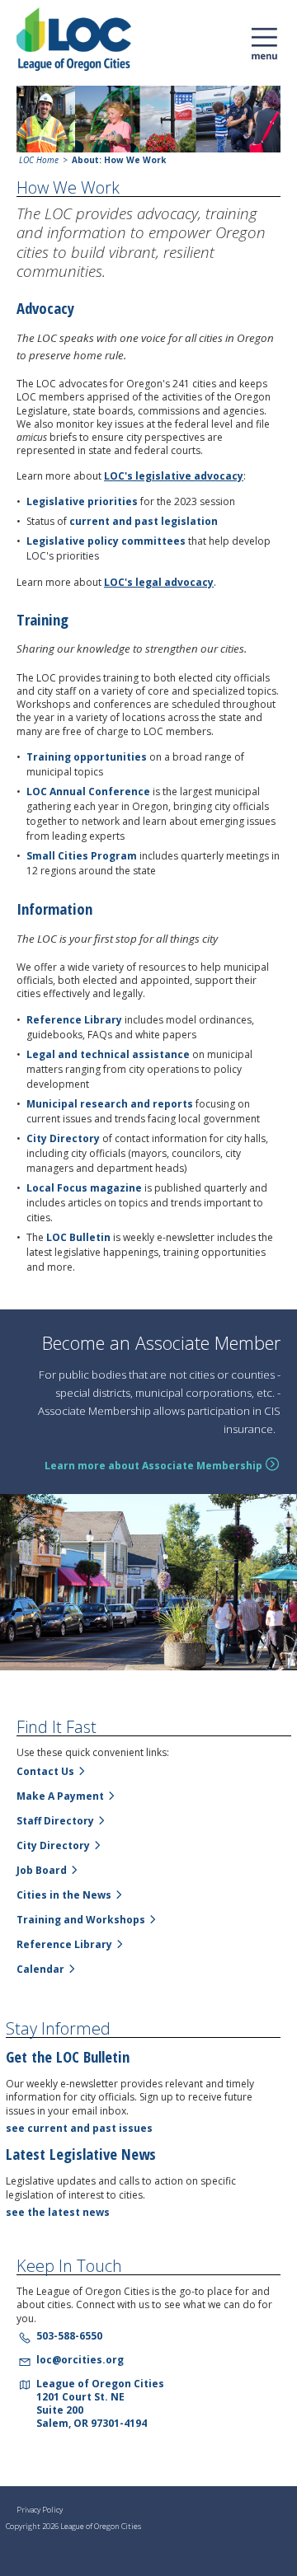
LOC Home (39, 160)
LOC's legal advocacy (159, 582)
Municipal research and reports (110, 1104)
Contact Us (45, 1771)
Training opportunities (87, 757)
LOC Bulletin (78, 1237)
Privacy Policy (40, 2510)
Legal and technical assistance (109, 1054)
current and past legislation (144, 521)
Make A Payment (60, 1796)
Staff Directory (55, 1821)
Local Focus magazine (84, 1188)
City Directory (63, 1138)
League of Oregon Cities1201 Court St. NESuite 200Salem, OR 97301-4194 (100, 2404)
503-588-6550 (69, 2336)
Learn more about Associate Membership (153, 1466)
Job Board (42, 1870)
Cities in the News (64, 1895)
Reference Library (74, 1020)
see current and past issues (79, 2128)
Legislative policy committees (106, 541)
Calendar (40, 1969)
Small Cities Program (82, 856)
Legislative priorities (82, 501)
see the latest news (58, 2212)
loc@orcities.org (80, 2360)
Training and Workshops (81, 1920)
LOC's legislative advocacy (174, 476)
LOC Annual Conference (88, 792)
